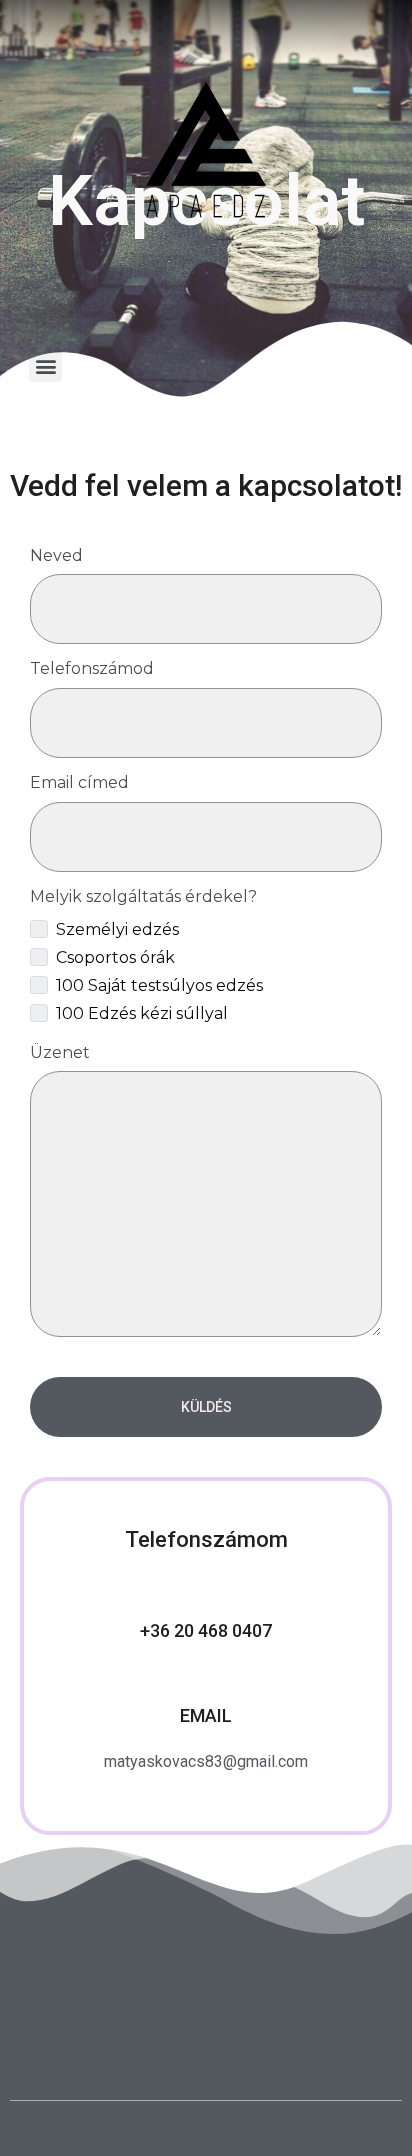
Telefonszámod (92, 668)
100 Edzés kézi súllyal (142, 1013)
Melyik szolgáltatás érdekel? (143, 896)
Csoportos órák (115, 957)
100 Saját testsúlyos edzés (159, 985)
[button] (45, 365)
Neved (56, 555)
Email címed (79, 782)
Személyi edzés (117, 929)
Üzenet (60, 1052)
